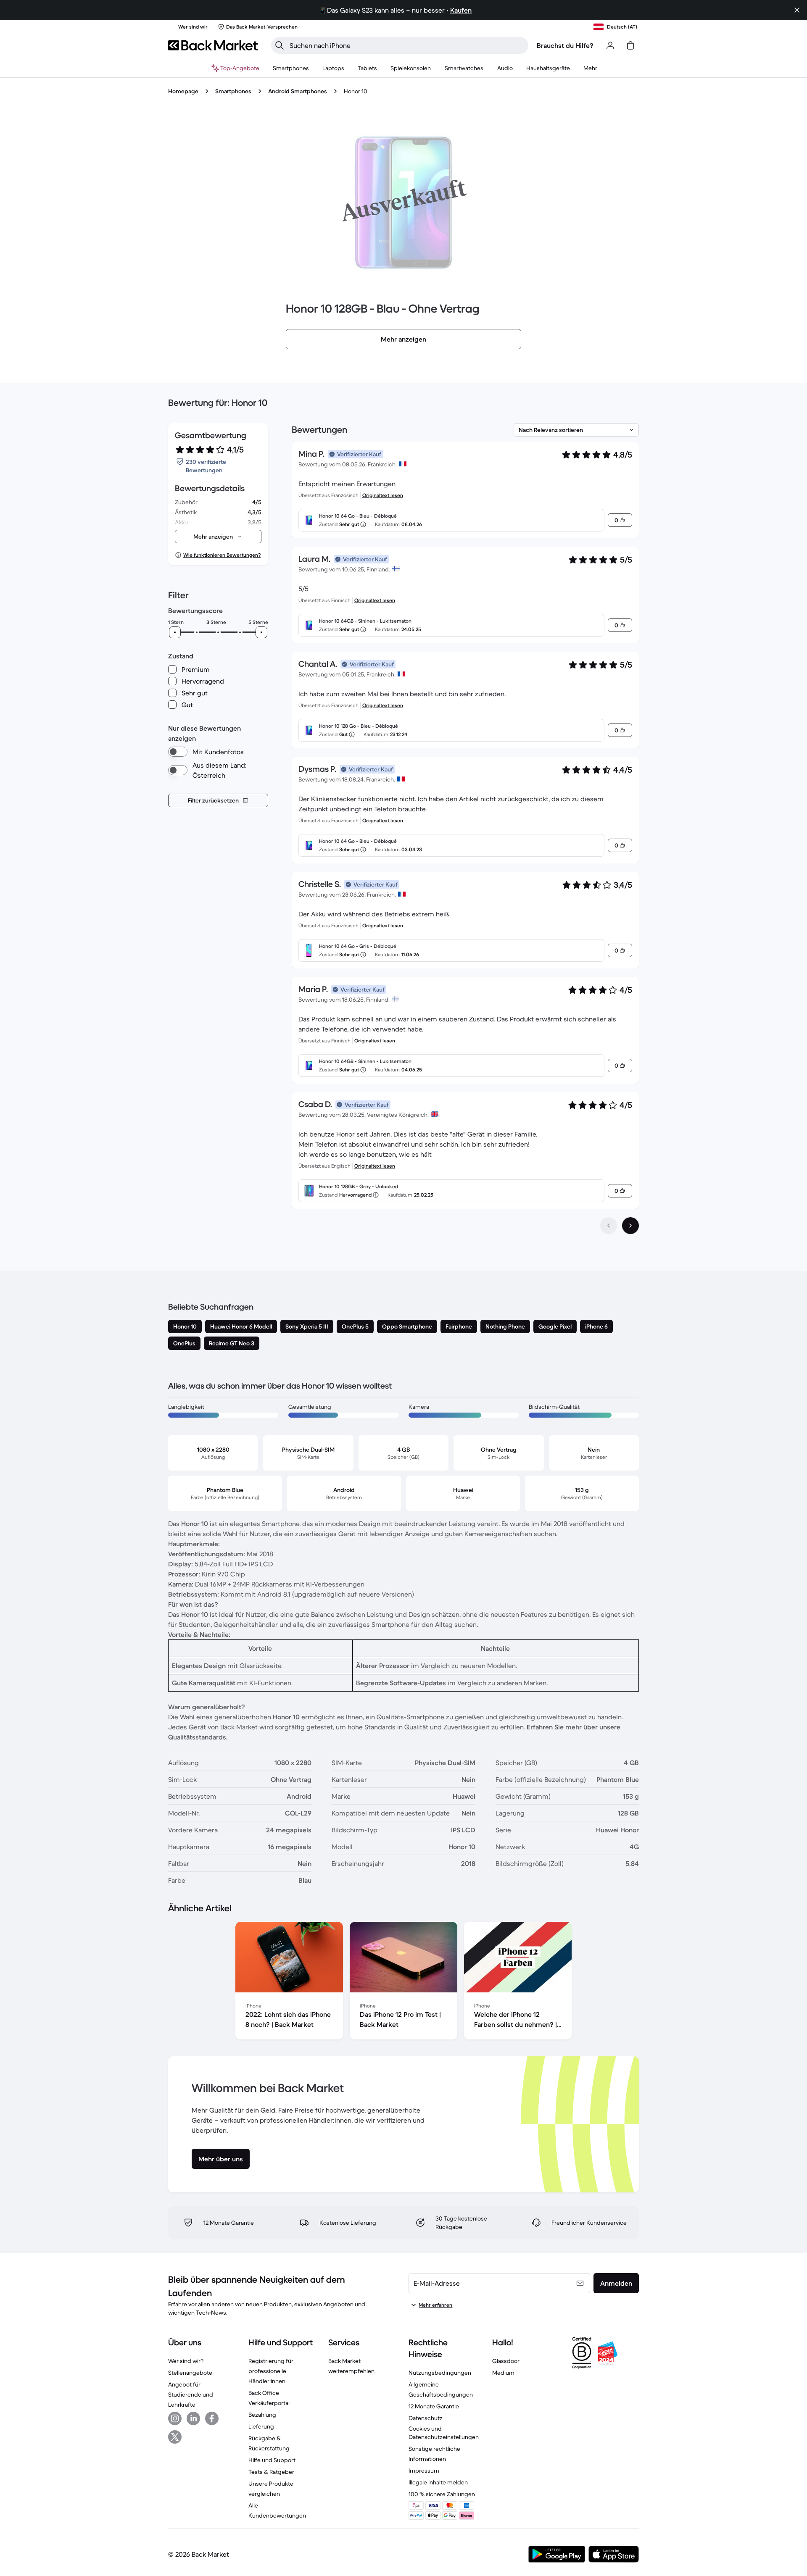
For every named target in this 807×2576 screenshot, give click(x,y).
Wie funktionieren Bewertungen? (222, 555)
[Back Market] (213, 45)
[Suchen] (280, 45)
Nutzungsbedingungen (440, 2373)
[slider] (175, 632)
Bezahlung (262, 2415)
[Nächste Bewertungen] (630, 1226)
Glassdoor (506, 2361)
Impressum (424, 2471)
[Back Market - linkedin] (193, 2418)
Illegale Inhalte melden (438, 2482)
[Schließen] (797, 10)
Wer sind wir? (186, 2361)
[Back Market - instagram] (175, 2418)
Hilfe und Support (272, 2460)
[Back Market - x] (175, 2437)
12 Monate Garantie (434, 2406)
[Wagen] (630, 45)
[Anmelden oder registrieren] (610, 45)
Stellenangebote (190, 2373)
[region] (403, 1982)
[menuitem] (291, 68)
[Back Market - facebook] (212, 2418)
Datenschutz (426, 2418)
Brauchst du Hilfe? (565, 45)
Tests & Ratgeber (271, 2472)
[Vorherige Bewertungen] (609, 1226)
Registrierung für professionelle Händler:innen (271, 2371)
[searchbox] (406, 45)
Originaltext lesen (383, 495)
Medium (503, 2373)
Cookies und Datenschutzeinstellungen (444, 2433)
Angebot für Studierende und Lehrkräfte (191, 2394)
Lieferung (261, 2426)
